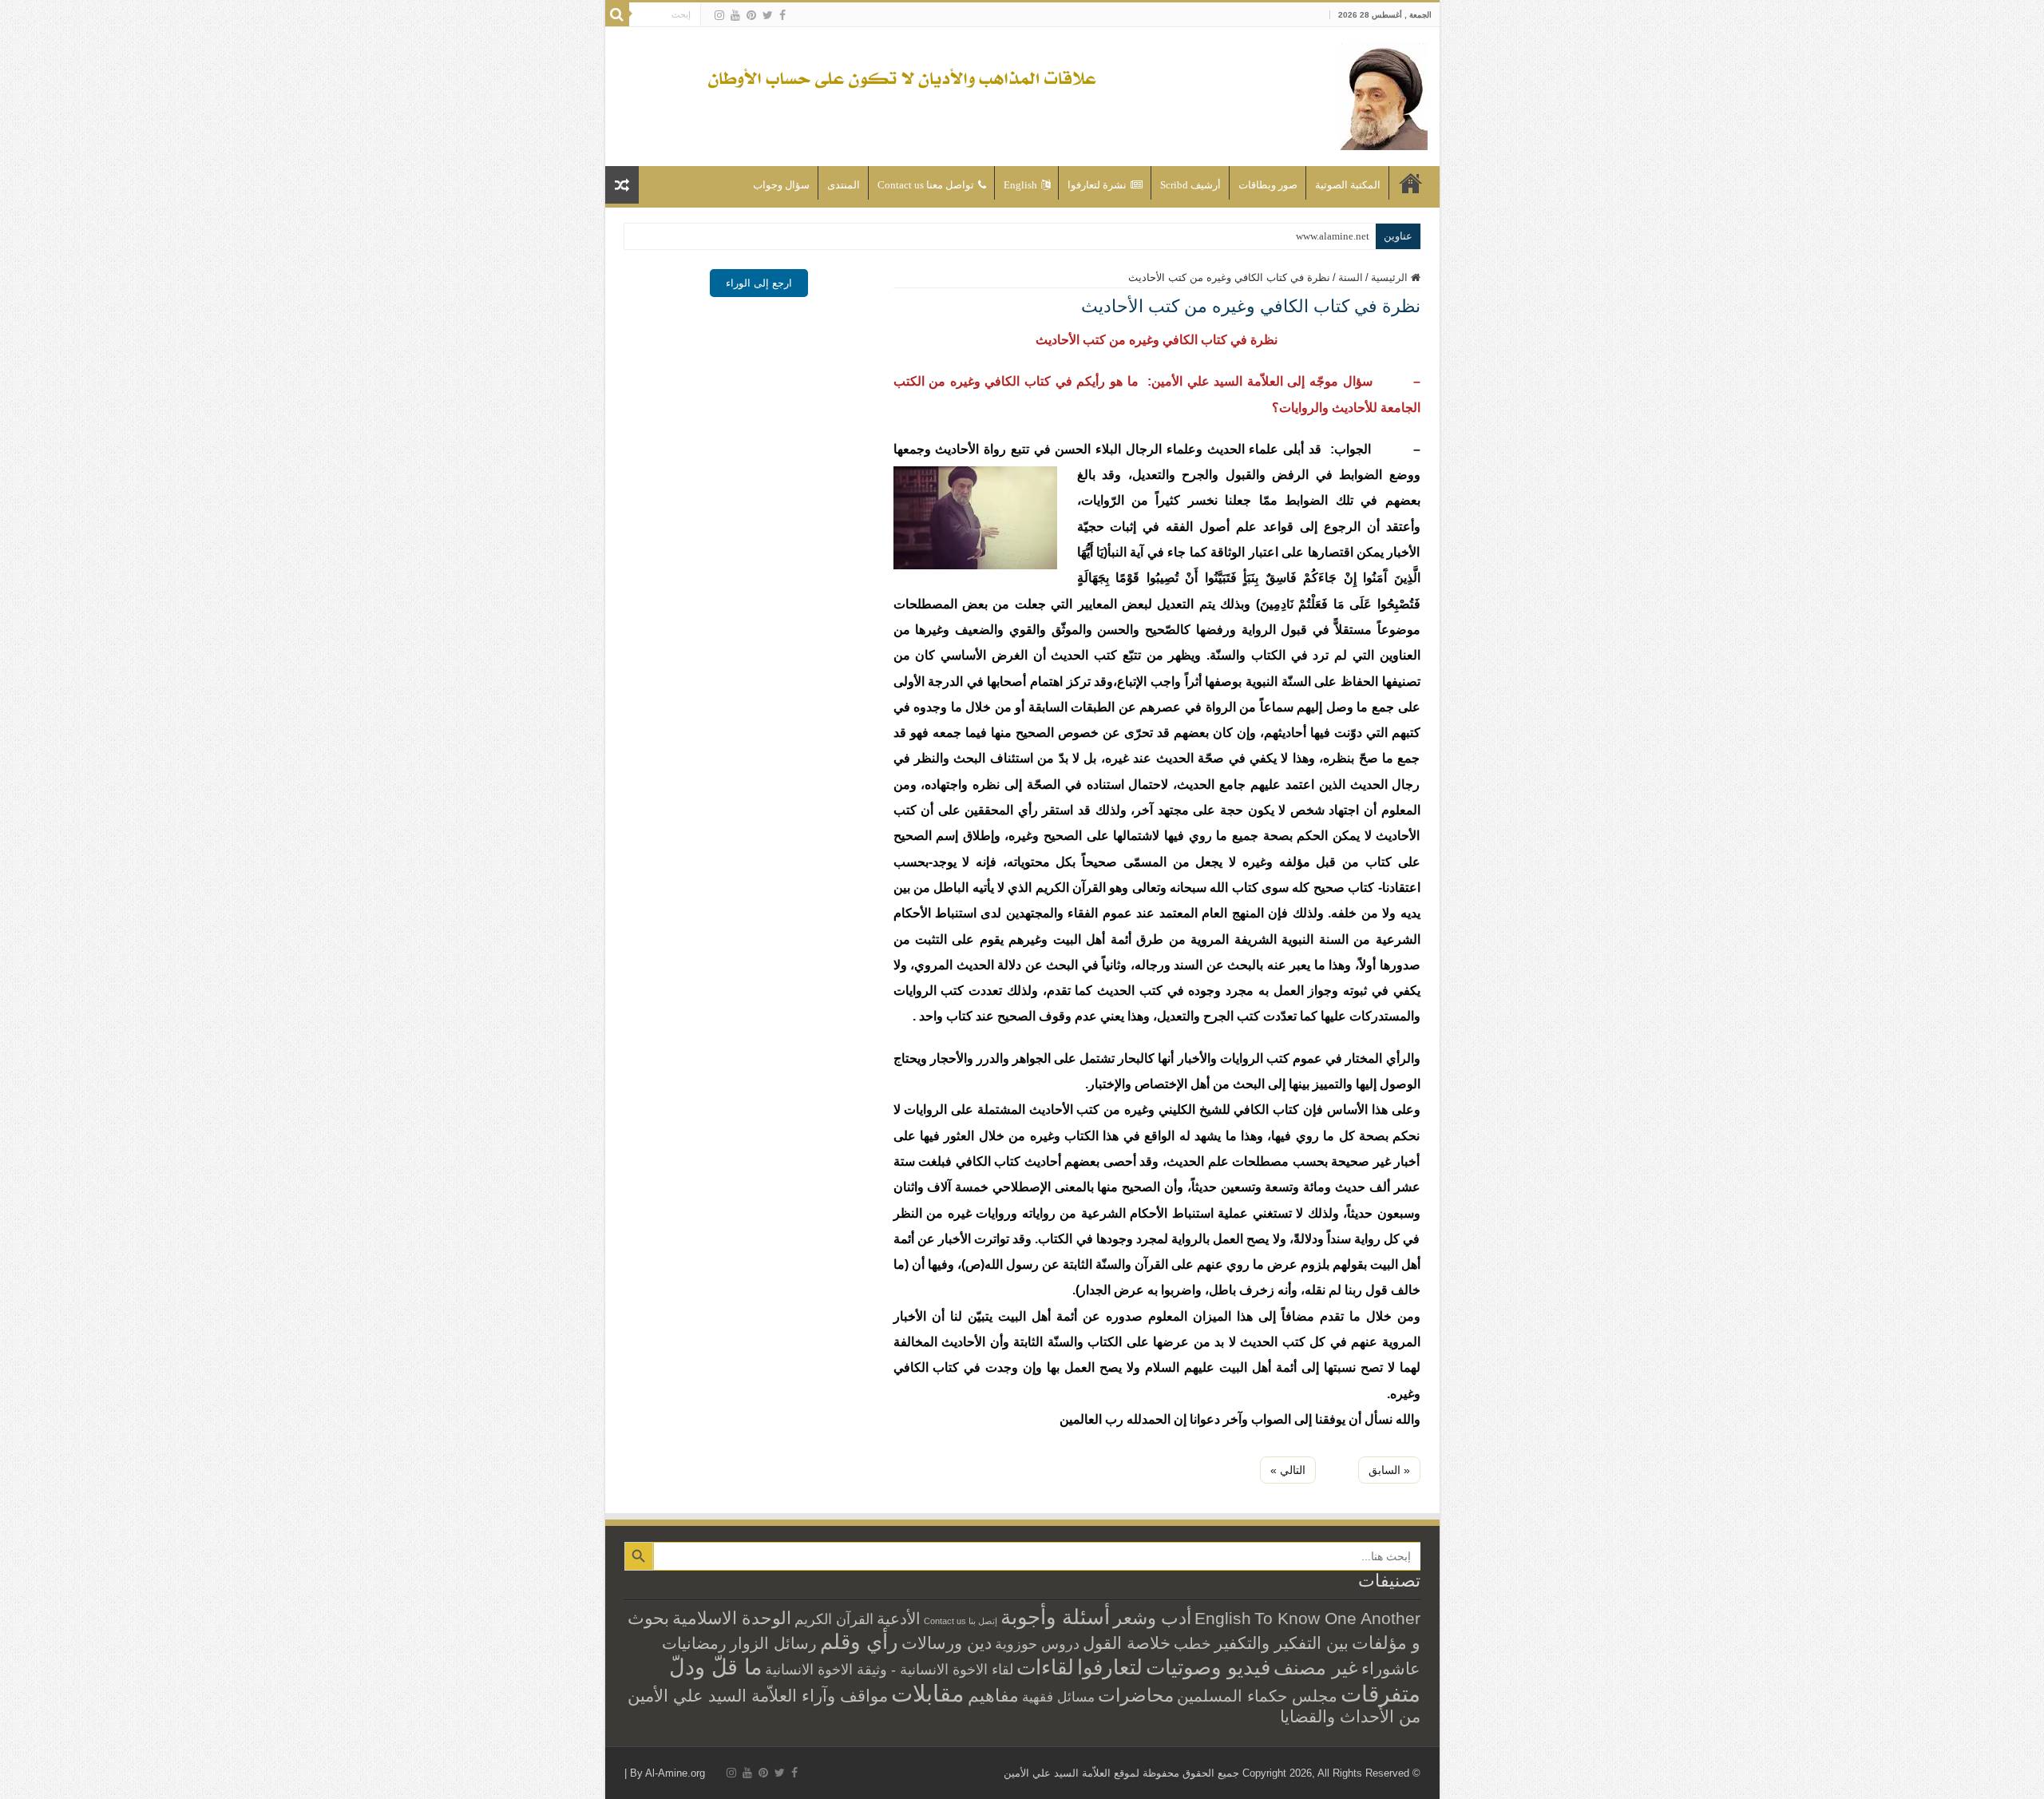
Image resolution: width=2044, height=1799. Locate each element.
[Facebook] (782, 15)
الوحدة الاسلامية (732, 1618)
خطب (1192, 1643)
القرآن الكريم (834, 1619)
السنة (1351, 277)
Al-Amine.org (675, 1773)
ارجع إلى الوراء (759, 283)
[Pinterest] (751, 15)
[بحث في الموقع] (617, 14)
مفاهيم (993, 1696)
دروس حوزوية (1037, 1644)
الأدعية (899, 1619)
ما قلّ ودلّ (715, 1667)
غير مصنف (1316, 1668)
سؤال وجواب (781, 185)
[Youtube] (735, 15)
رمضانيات (694, 1643)
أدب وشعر (1152, 1618)
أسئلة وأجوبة (1055, 1617)
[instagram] (719, 15)
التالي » (1288, 1470)
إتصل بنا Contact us (961, 1621)
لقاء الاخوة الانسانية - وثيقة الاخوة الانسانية (889, 1669)
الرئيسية (1411, 183)
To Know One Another (1337, 1618)
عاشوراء (1391, 1668)
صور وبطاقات (1268, 185)
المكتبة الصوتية (1348, 185)
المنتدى (844, 185)
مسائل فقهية (1058, 1697)
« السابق (1389, 1470)
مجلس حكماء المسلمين (1257, 1696)
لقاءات (1045, 1667)
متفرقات (1380, 1694)
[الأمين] (1383, 93)
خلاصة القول (1127, 1643)
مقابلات (928, 1693)
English (1020, 185)
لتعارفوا (1110, 1667)
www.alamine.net (1333, 236)
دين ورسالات (947, 1643)
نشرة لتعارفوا (1097, 185)
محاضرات (1136, 1696)
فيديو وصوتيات (1208, 1667)
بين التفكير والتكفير (1281, 1643)
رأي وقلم (859, 1642)
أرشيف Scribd (1190, 185)
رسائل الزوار (773, 1643)
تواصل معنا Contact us (926, 185)
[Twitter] (768, 15)
